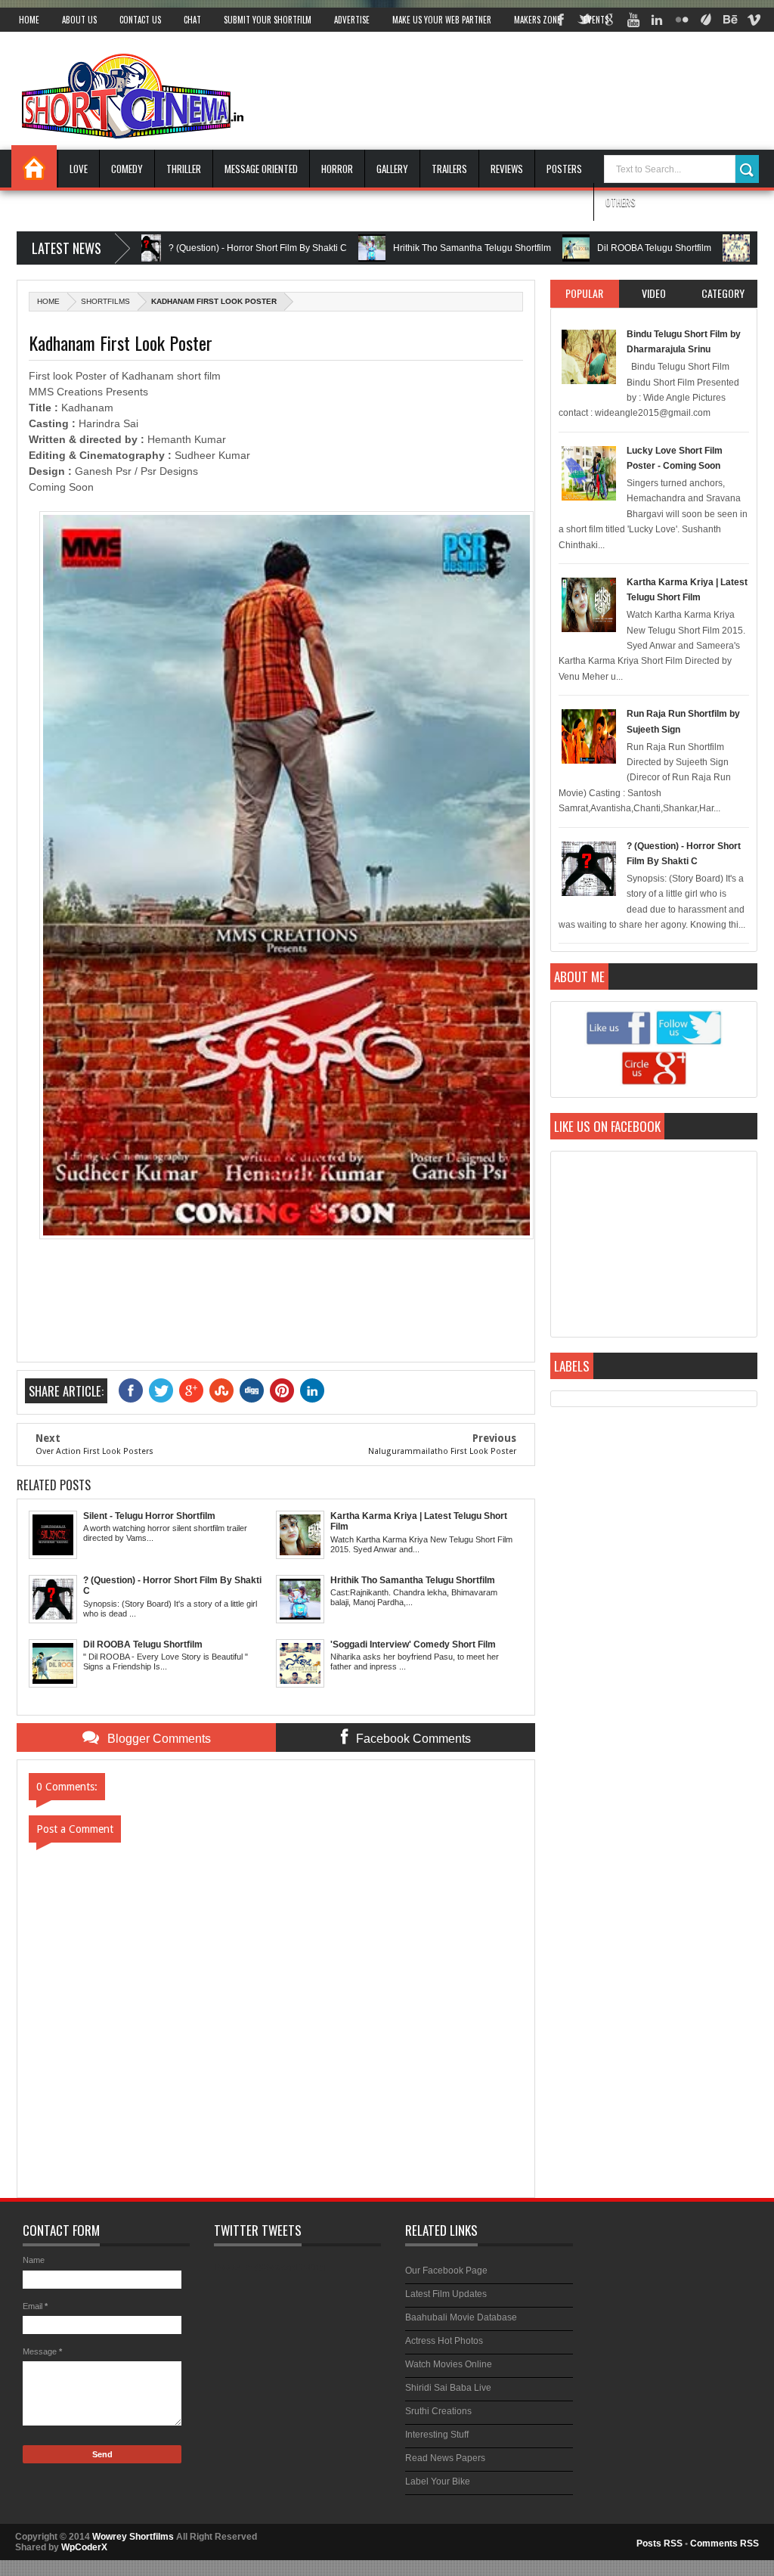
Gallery (392, 169)
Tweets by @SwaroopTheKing (269, 2267)
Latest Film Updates (446, 2294)
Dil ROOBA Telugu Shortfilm (600, 248)
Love (79, 169)
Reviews (507, 169)
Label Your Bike (438, 2481)
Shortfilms (105, 301)
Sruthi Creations (438, 2411)
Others (621, 202)
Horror (337, 169)
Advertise (352, 20)
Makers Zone (537, 20)
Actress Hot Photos (444, 2341)
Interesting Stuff (437, 2435)
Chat (192, 20)
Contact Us (140, 20)
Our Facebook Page (446, 2271)
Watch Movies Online (449, 2364)
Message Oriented (261, 169)
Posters (564, 169)
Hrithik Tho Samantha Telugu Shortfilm (418, 248)
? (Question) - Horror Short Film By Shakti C (203, 248)
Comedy (127, 169)
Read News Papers (445, 2458)
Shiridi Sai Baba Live (448, 2388)
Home (29, 20)
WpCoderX (84, 2547)
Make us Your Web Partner (442, 20)
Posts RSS (659, 2543)
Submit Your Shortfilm (268, 20)
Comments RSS (724, 2543)
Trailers (449, 169)
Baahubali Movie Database (461, 2317)
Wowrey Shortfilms (133, 2537)
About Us (79, 20)
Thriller (184, 169)
